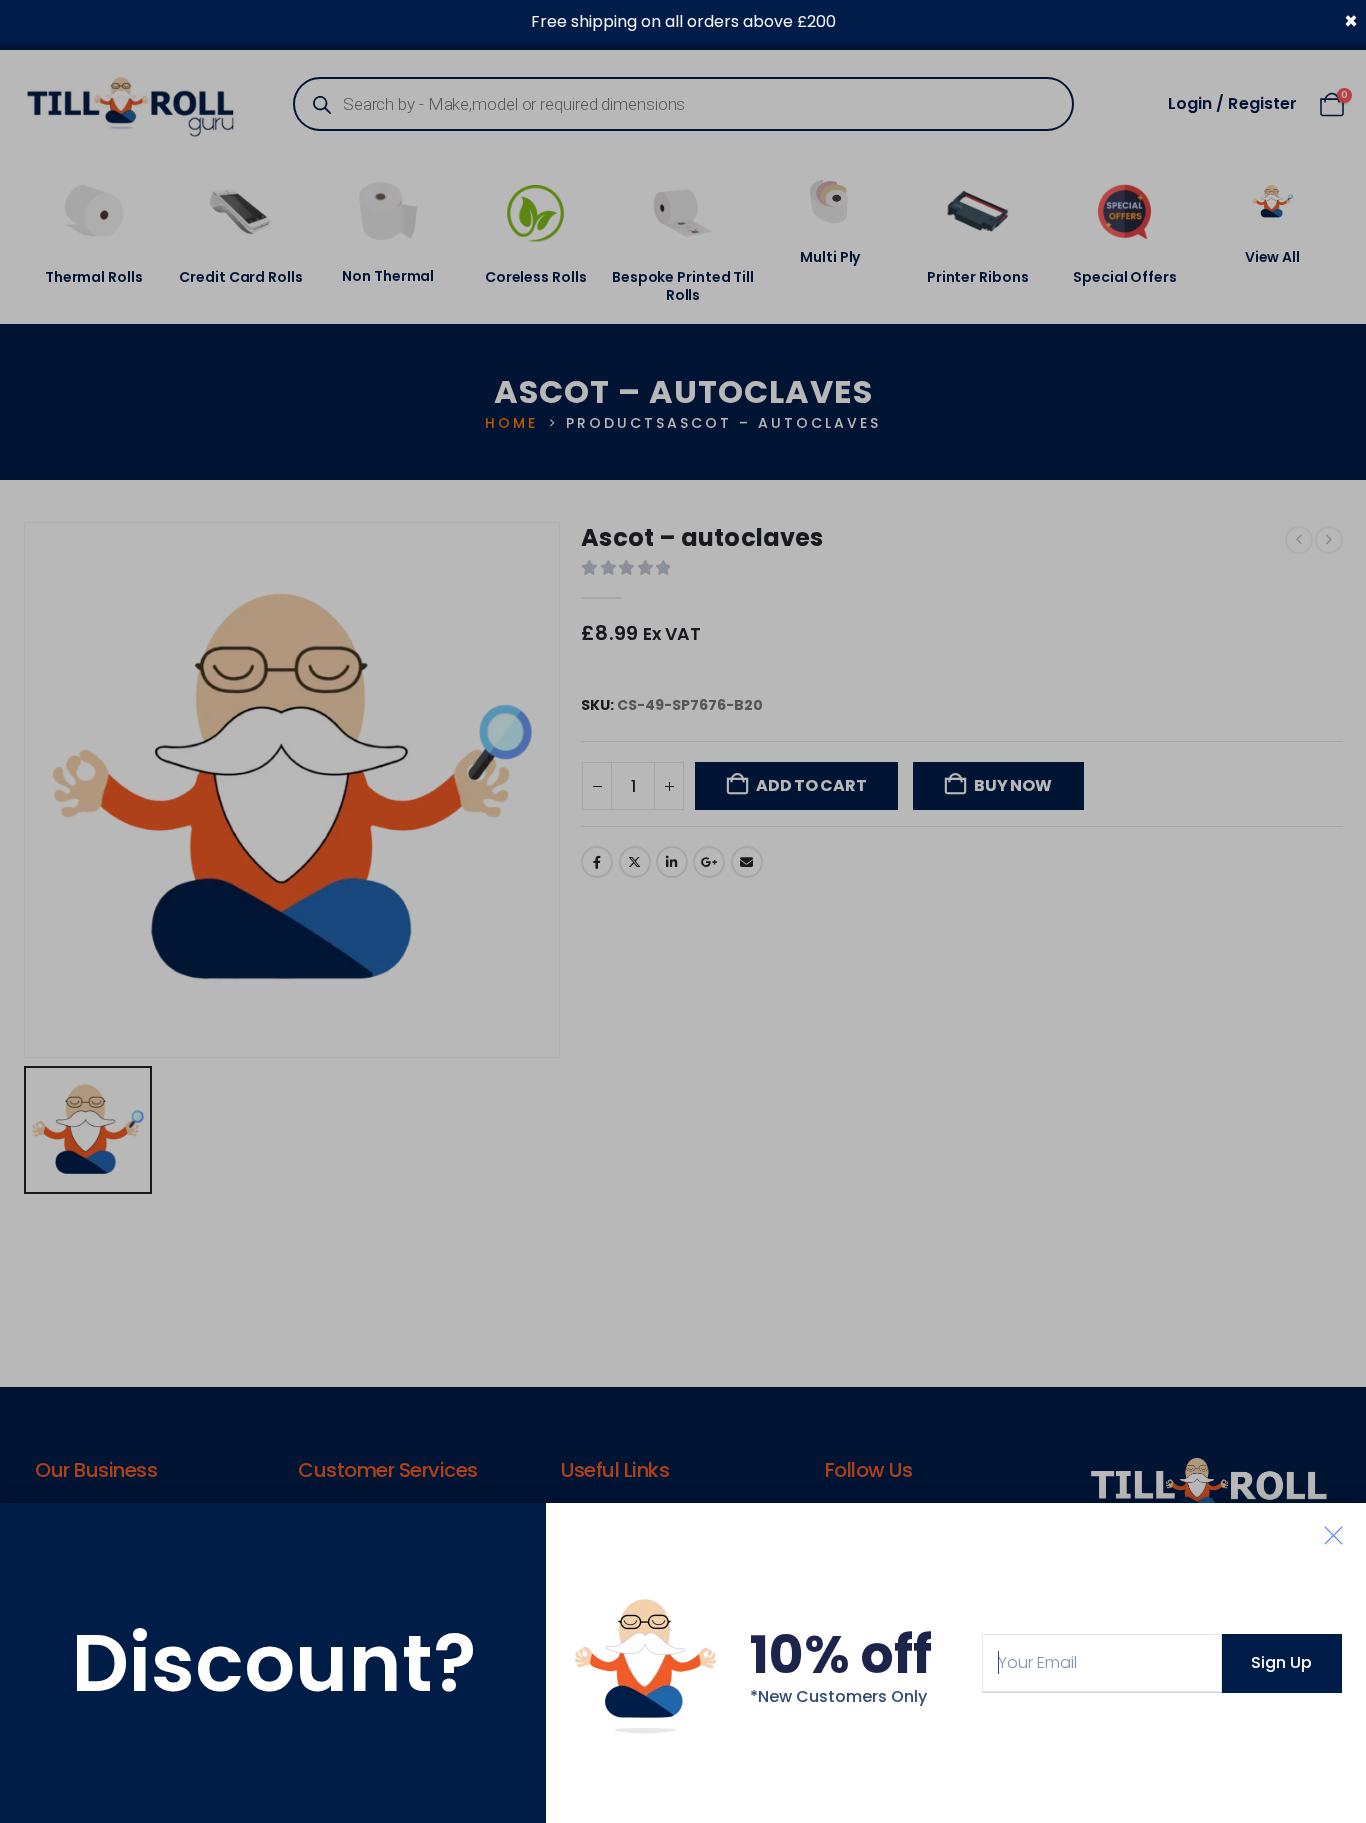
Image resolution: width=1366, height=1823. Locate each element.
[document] (683, 911)
